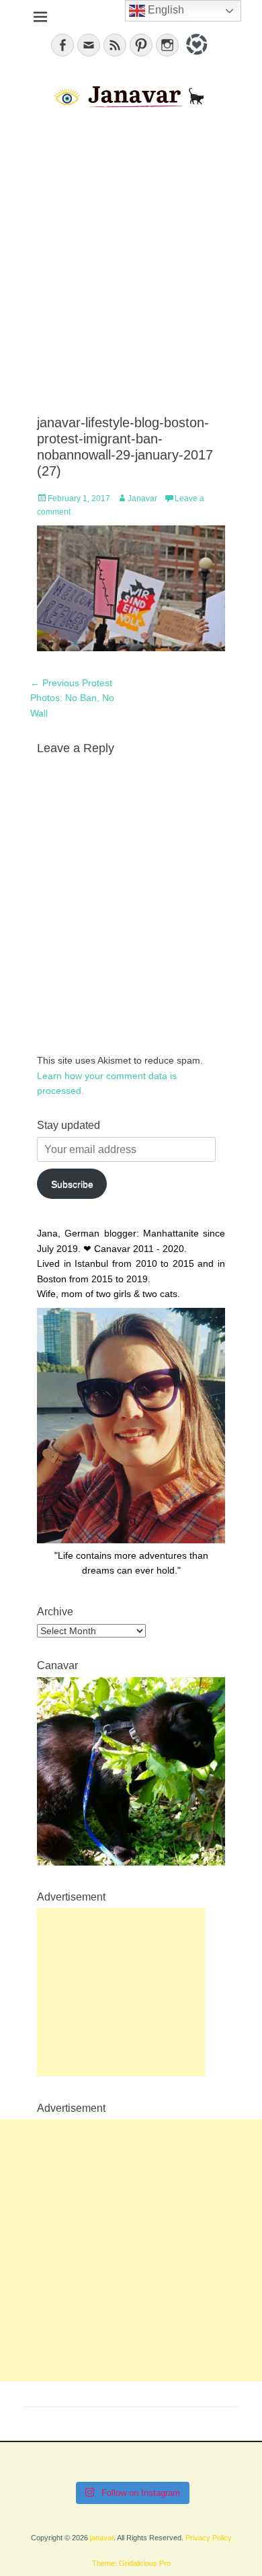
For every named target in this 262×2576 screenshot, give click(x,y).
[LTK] (195, 57)
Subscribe (72, 1184)
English (165, 10)
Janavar (142, 499)
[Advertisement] (131, 263)
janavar (102, 2538)
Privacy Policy (209, 2538)
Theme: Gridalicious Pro (131, 2563)
